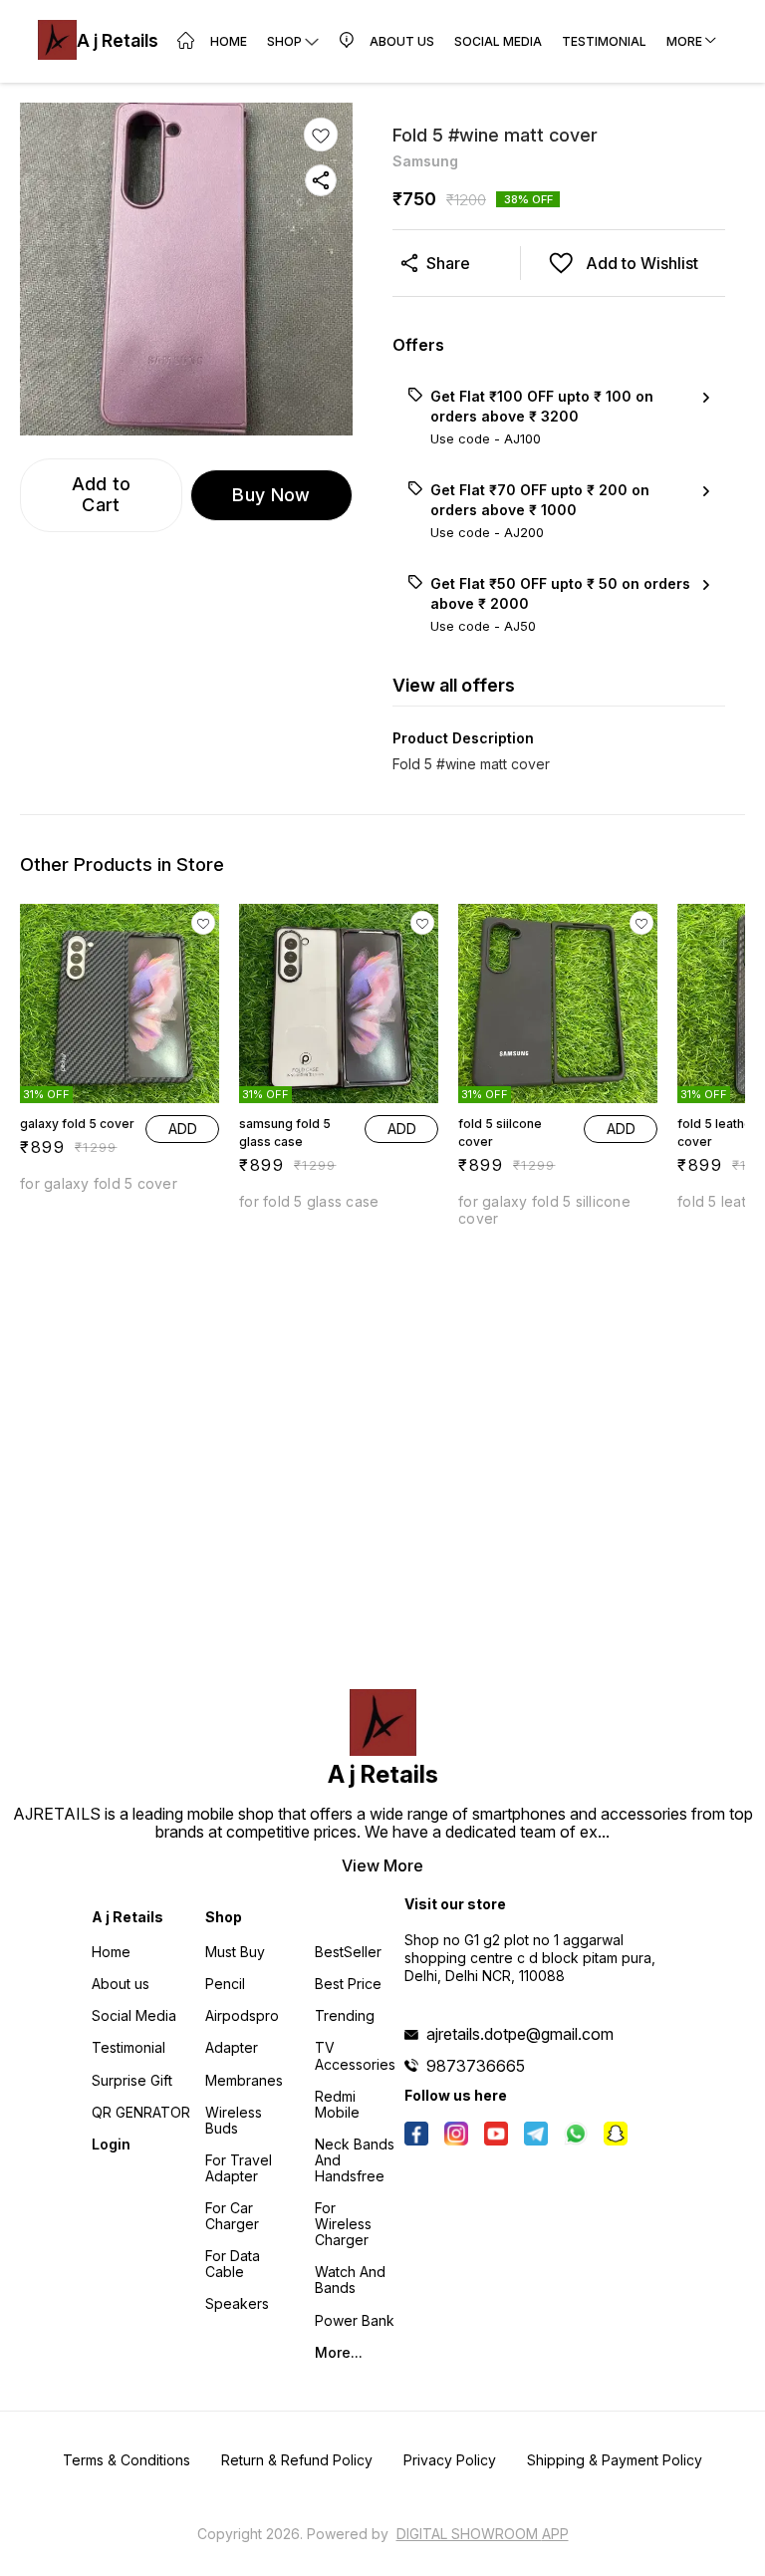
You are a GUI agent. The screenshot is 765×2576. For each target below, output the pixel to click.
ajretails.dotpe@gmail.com (520, 2034)
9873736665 (476, 2066)
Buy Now (271, 495)
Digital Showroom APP (483, 2534)
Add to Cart (102, 494)
